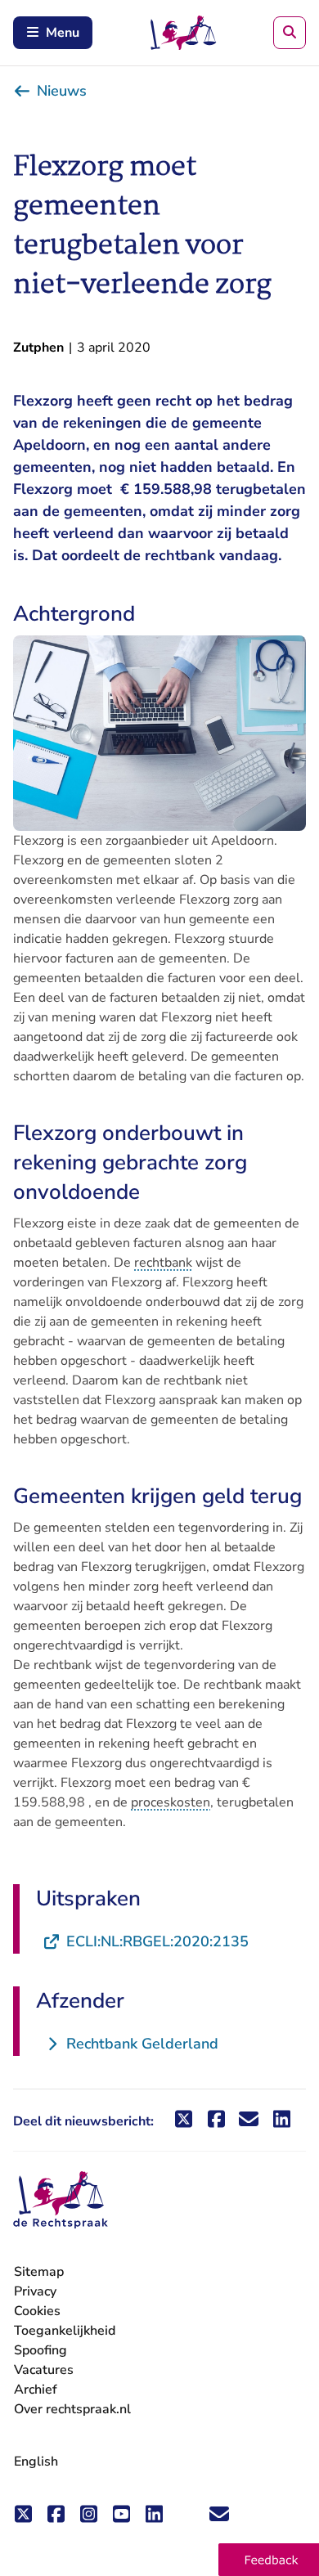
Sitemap (39, 2272)
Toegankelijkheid (65, 2331)
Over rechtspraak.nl (72, 2409)
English (36, 2462)
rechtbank (163, 1263)
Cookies (37, 2311)
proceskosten (171, 1802)
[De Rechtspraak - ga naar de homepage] (61, 2200)
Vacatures (44, 2370)
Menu (63, 33)
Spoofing (40, 2350)
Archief (36, 2390)
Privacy (35, 2291)
